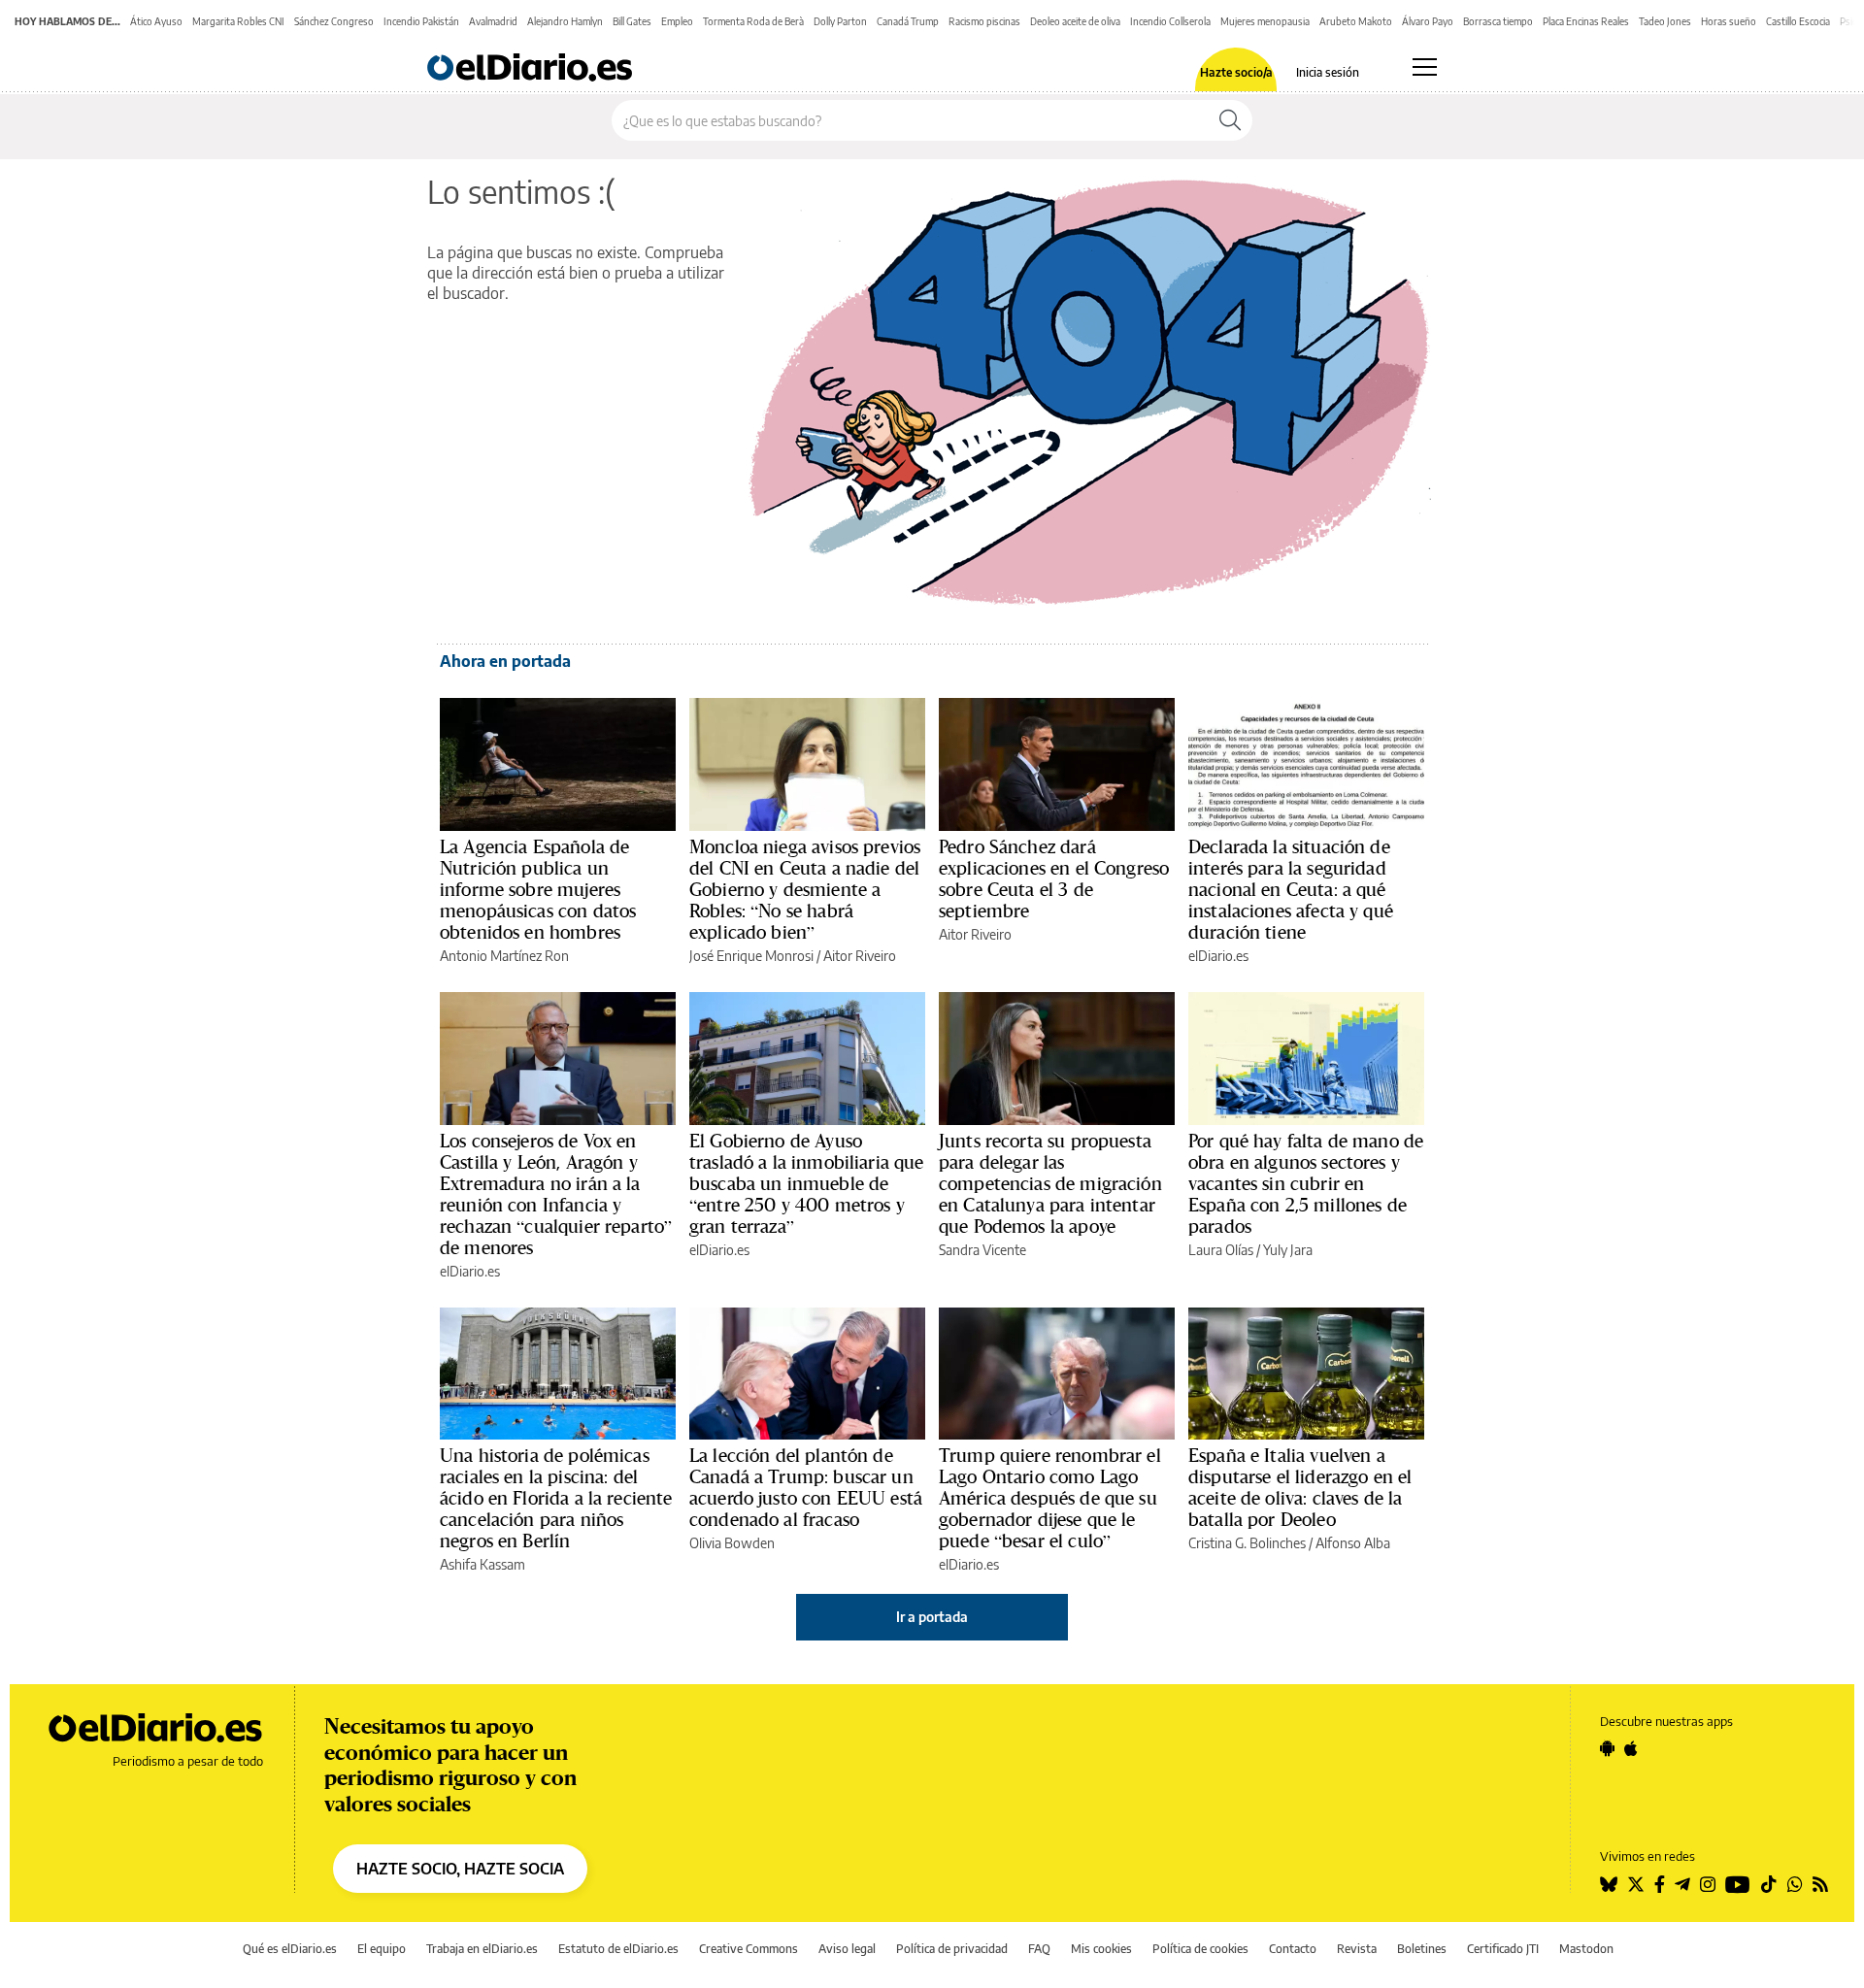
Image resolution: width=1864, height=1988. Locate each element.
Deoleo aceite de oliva (1075, 21)
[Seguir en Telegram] (1682, 1884)
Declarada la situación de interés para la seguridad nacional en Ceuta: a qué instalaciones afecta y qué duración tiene (1291, 889)
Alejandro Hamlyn (565, 21)
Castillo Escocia (1798, 21)
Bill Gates (632, 21)
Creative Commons (749, 1949)
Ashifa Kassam (483, 1564)
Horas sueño (1729, 21)
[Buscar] (1230, 120)
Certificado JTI (1503, 1949)
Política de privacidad (952, 1949)
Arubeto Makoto (1356, 21)
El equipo (382, 1949)
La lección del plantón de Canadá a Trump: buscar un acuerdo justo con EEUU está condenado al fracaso (806, 1487)
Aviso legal (847, 1949)
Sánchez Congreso (334, 21)
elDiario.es (1218, 956)
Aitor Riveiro (860, 956)
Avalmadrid (493, 21)
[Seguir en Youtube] (1738, 1884)
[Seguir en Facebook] (1660, 1884)
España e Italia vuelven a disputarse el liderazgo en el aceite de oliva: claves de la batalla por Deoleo (1300, 1487)
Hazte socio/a (1236, 73)
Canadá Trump (908, 21)
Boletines (1422, 1949)
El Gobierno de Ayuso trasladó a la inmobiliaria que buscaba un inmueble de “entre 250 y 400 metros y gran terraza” (807, 1183)
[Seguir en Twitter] (1636, 1884)
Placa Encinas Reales (1586, 21)
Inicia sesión (1328, 73)
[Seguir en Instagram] (1708, 1884)
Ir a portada (932, 1617)
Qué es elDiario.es (290, 1949)
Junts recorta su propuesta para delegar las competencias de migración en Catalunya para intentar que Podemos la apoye (1050, 1183)
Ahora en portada (505, 661)
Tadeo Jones (1665, 21)
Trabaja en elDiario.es (482, 1949)
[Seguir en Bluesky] (1609, 1884)
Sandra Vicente (982, 1250)
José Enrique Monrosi (751, 956)
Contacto (1293, 1949)
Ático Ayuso (156, 21)
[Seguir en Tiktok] (1769, 1884)
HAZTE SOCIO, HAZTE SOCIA (460, 1869)
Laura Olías (1221, 1250)
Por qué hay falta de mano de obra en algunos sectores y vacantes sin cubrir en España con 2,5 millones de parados (1306, 1183)
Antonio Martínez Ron (504, 956)
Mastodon (1586, 1949)
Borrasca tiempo (1498, 21)
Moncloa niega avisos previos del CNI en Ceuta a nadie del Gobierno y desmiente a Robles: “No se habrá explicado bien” (805, 889)
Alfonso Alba (1353, 1543)
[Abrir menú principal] (1425, 67)
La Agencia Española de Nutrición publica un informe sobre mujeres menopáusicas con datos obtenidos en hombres (538, 889)
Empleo (677, 21)
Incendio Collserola (1170, 21)
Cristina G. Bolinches (1247, 1543)
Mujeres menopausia (1265, 21)
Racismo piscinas (984, 21)
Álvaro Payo (1428, 21)
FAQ (1039, 1949)
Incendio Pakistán (421, 21)
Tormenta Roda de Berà (753, 21)
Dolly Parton (840, 21)
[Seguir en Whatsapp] (1795, 1884)
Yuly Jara (1288, 1250)
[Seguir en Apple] (1631, 1748)
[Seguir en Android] (1607, 1748)
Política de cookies (1200, 1949)
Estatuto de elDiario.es (618, 1949)
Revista (1357, 1949)
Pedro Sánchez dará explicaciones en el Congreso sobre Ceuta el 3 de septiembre (1054, 878)
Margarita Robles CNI (238, 21)
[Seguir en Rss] (1820, 1884)
